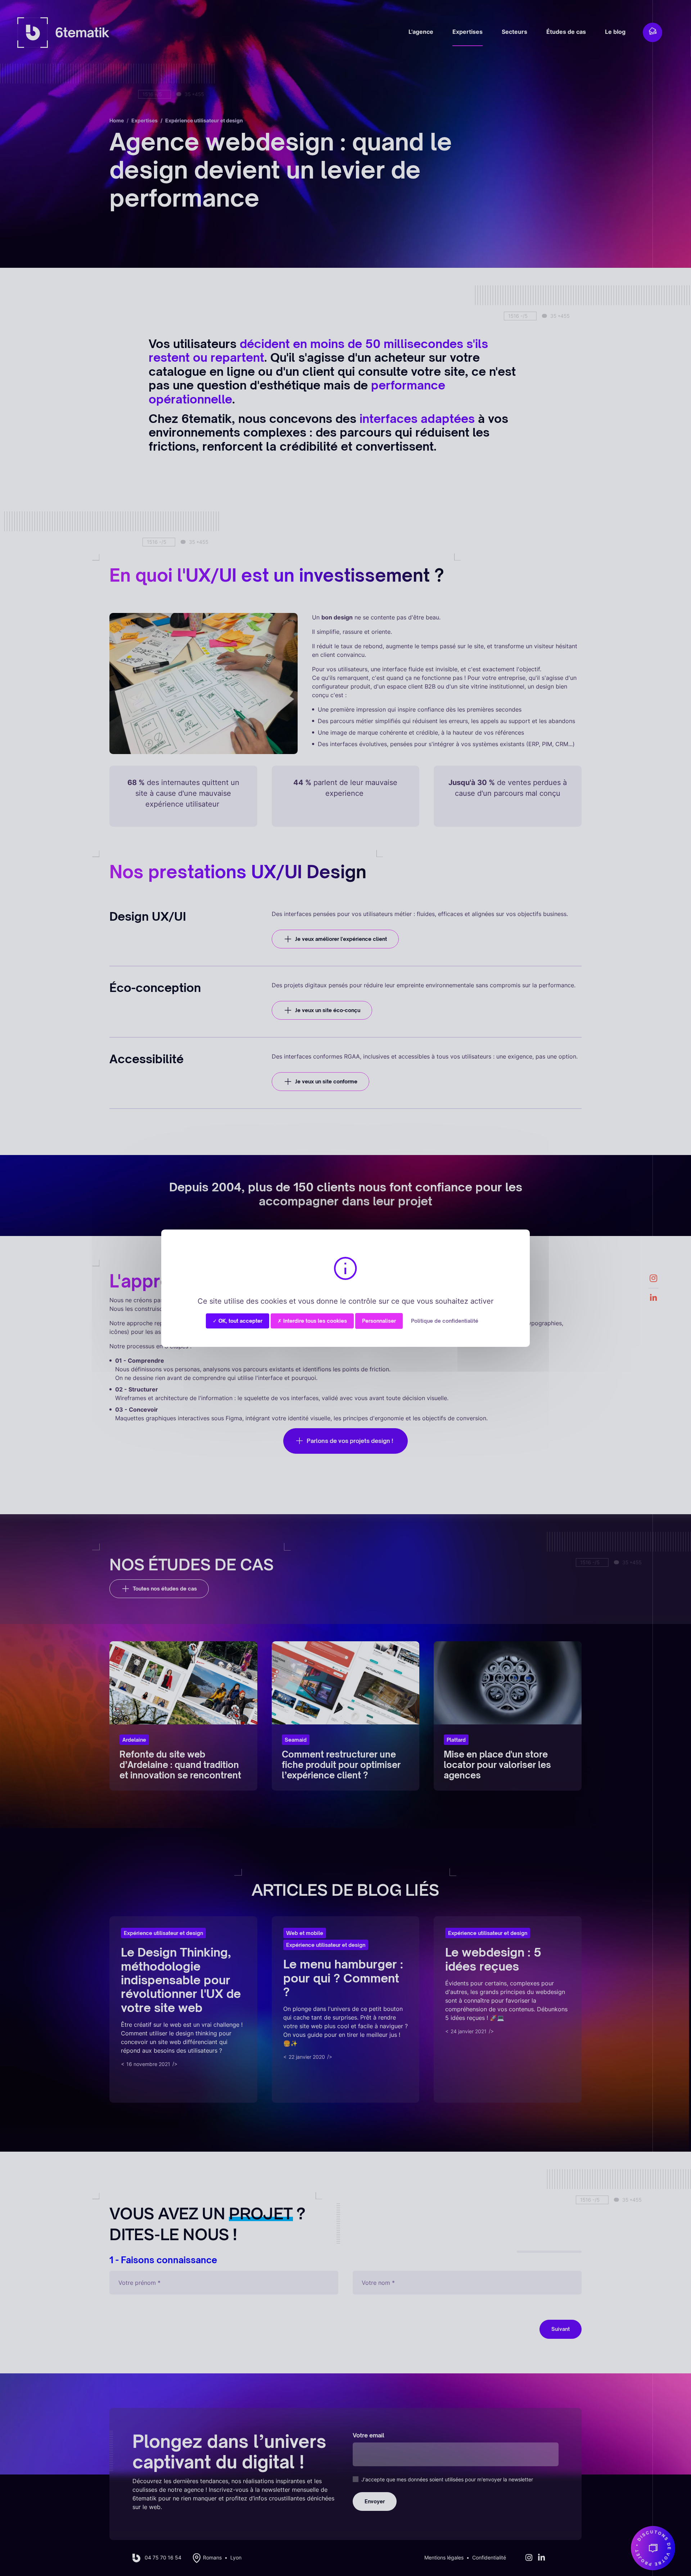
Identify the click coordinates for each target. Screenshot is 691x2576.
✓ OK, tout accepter (238, 1320)
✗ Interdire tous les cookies (312, 1320)
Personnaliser (379, 1320)
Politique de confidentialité (445, 1320)
